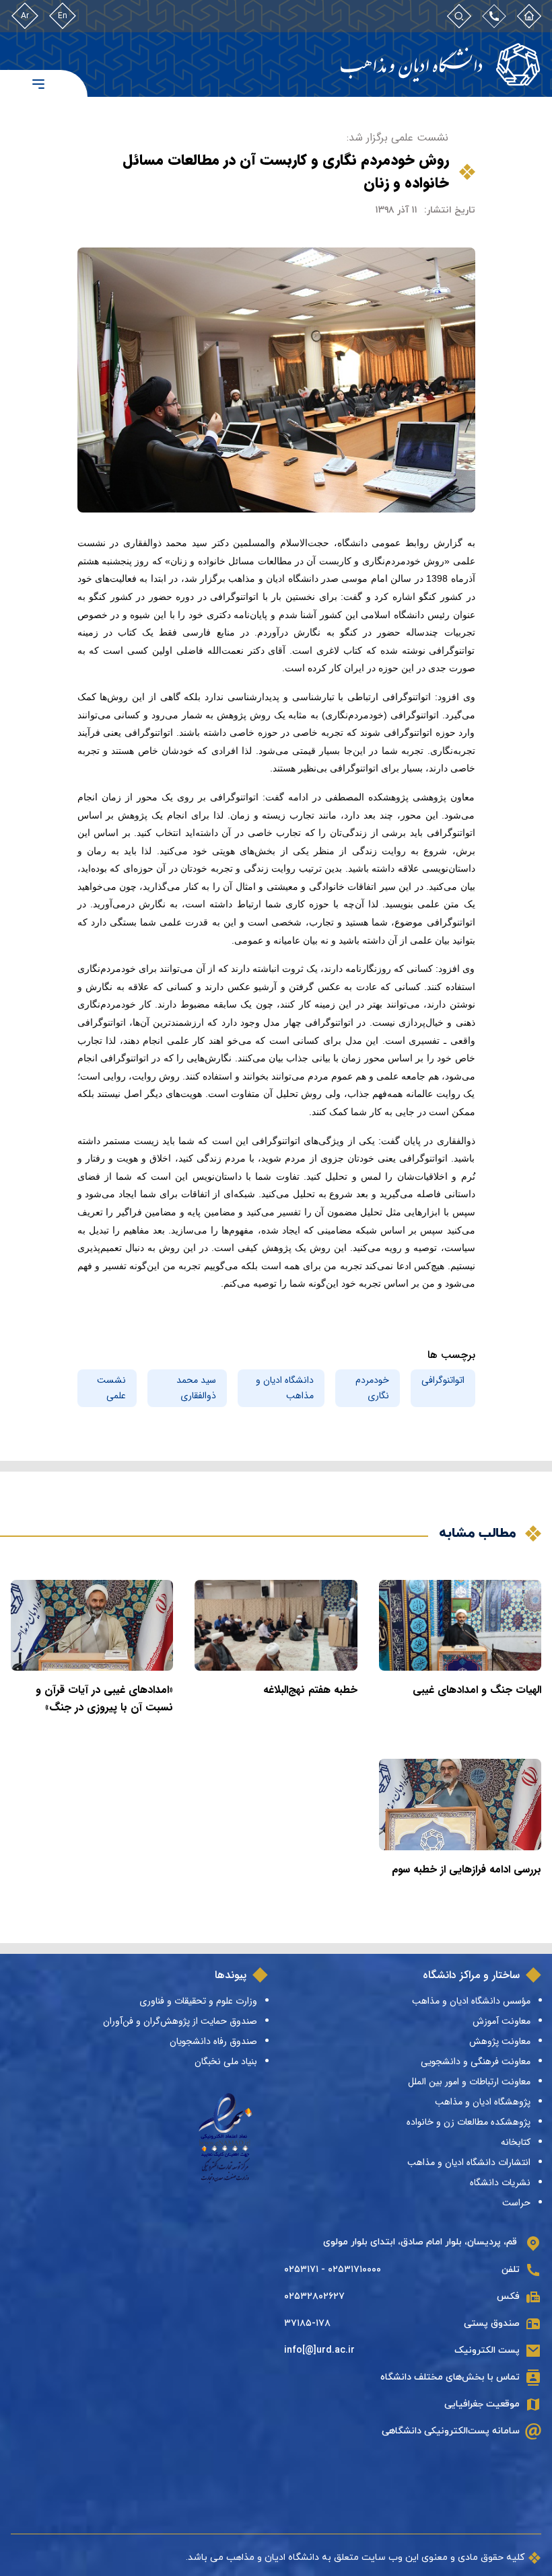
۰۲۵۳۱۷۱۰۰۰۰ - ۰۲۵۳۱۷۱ (333, 2270)
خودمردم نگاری (372, 1388)
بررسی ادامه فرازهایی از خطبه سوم (467, 1869)
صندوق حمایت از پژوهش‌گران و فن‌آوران (180, 2021)
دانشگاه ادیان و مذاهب (285, 1388)
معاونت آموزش (502, 2021)
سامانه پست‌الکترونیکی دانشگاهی (451, 2431)
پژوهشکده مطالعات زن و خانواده (469, 2122)
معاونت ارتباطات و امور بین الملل (469, 2082)
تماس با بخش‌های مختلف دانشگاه (450, 2377)
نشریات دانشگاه (500, 2183)
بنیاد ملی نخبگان (226, 2061)
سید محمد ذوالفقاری (196, 1388)
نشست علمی (111, 1388)
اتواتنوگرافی (443, 1380)
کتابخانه (516, 2142)
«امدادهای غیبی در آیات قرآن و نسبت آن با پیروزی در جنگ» (104, 1699)
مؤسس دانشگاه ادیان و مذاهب (471, 2001)
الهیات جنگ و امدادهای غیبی (477, 1690)
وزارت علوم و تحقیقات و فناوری (198, 2001)
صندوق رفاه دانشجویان (213, 2041)
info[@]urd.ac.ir (319, 2350)
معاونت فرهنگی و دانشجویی (476, 2061)
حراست (516, 2203)
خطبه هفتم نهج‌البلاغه (310, 1690)
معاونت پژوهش (500, 2041)
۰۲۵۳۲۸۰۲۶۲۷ (314, 2297)
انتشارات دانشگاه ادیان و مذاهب (469, 2162)
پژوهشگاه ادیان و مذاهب (483, 2102)
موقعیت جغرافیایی (482, 2404)
